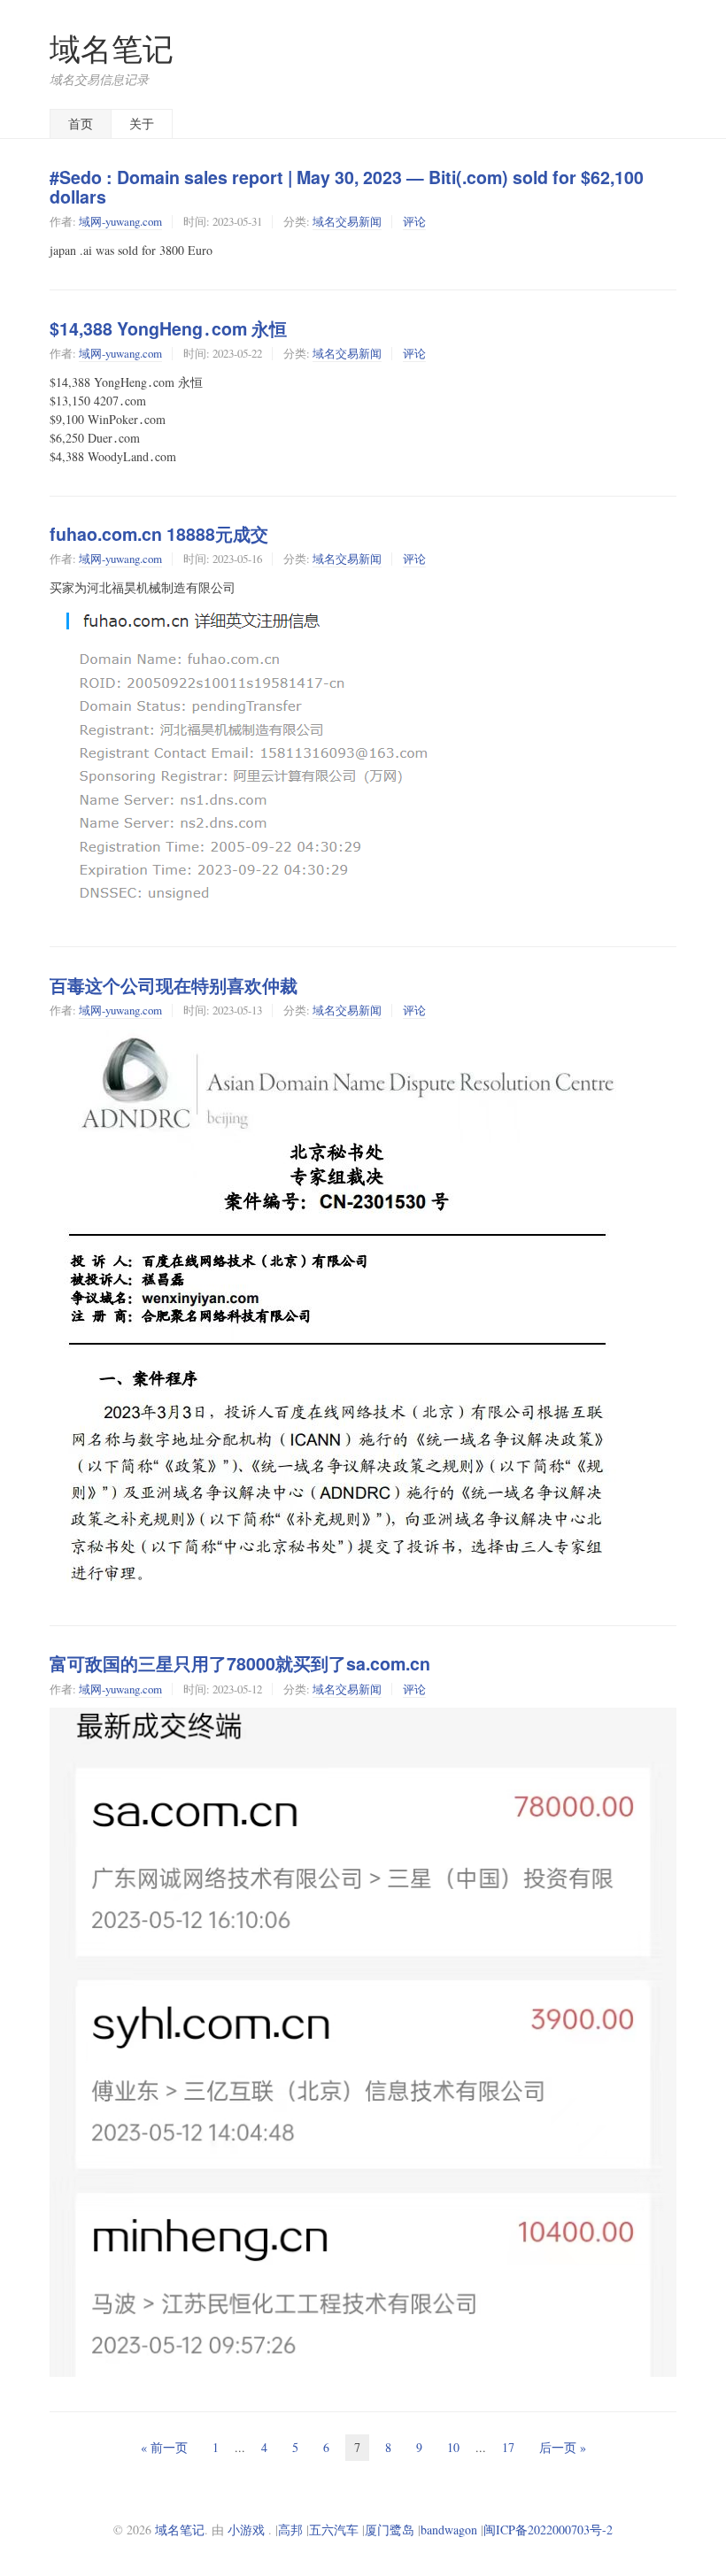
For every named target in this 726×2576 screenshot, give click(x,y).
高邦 (290, 2530)
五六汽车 (334, 2530)
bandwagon (449, 2530)
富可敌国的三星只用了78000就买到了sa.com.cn (240, 1663)
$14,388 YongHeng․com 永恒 (168, 328)
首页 (81, 123)
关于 (142, 123)
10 (453, 2447)
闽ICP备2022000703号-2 (548, 2530)
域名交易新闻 (347, 221)
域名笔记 (112, 48)
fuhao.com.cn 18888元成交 (159, 534)
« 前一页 (164, 2447)
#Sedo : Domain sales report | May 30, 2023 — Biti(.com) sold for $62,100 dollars (347, 187)
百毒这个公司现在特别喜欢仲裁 (174, 985)
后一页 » (563, 2447)
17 (508, 2447)
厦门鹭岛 (390, 2530)
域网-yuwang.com (120, 221)
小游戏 (246, 2530)
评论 (414, 221)
